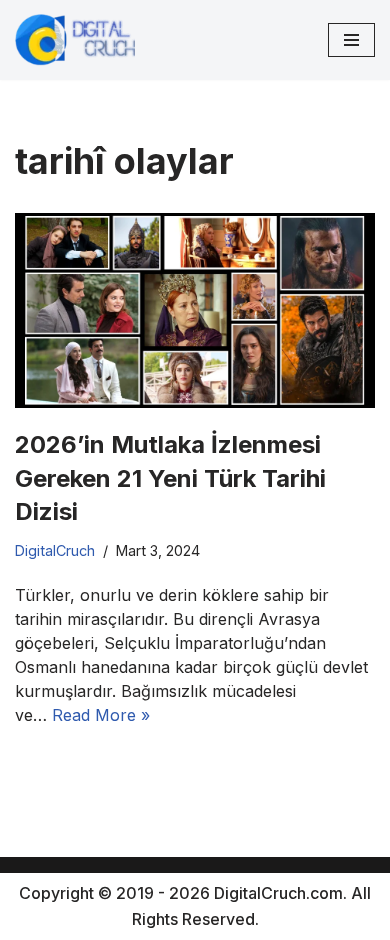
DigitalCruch (55, 550)
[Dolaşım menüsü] (351, 40)
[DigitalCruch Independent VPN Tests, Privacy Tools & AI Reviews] (75, 40)
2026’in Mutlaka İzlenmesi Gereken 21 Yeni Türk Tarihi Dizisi (170, 478)
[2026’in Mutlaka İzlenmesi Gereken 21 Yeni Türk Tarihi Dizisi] (195, 310)
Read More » (101, 715)
